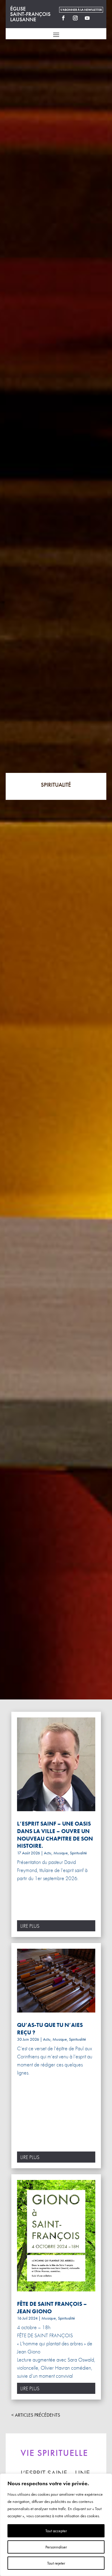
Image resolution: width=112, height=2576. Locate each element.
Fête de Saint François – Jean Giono (52, 2308)
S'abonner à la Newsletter (81, 10)
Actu (48, 1853)
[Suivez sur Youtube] (87, 18)
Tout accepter (56, 2531)
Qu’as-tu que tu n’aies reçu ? (50, 2029)
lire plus (30, 1926)
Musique (61, 1853)
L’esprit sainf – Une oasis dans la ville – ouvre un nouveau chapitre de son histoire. (55, 1835)
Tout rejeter (56, 2563)
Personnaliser (56, 2547)
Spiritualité (78, 1853)
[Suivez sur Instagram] (75, 18)
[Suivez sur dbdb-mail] (99, 18)
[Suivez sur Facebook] (63, 18)
